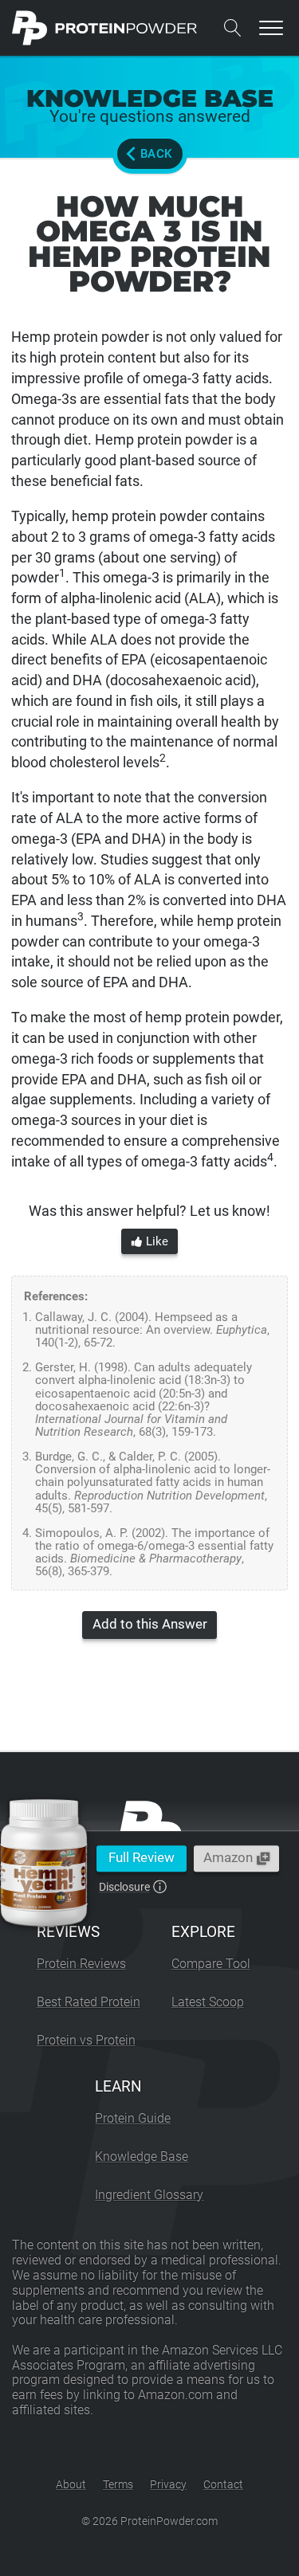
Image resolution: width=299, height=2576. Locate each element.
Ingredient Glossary (149, 2195)
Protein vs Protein (86, 2040)
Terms (118, 2484)
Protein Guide (133, 2118)
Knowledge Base (142, 2156)
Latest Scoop (208, 2002)
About (71, 2484)
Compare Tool (211, 1964)
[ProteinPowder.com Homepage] (105, 28)
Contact (223, 2484)
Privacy (168, 2484)
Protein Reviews (81, 1964)
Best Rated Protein (89, 2002)
